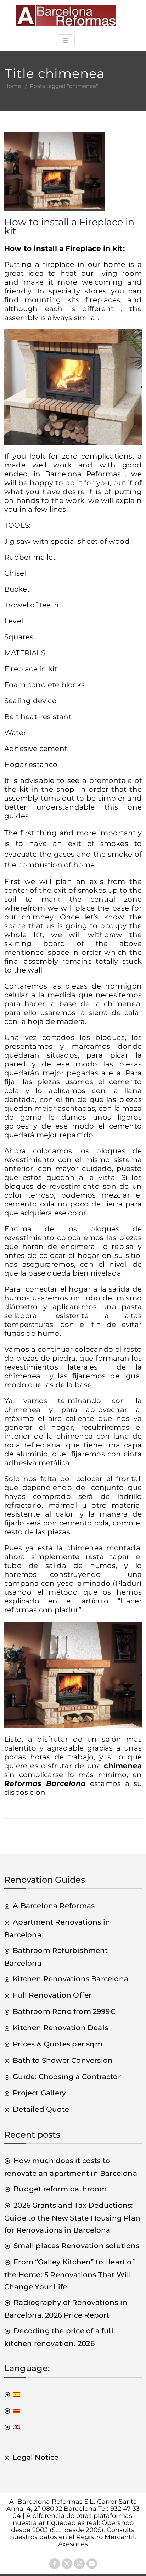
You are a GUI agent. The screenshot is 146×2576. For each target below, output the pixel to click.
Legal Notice (36, 2457)
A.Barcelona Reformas (54, 1906)
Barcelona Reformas (83, 474)
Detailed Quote (41, 2109)
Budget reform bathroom (60, 2189)
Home (13, 86)
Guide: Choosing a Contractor (67, 2077)
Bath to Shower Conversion (63, 2060)
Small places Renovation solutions (77, 2246)
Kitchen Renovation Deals (60, 2028)
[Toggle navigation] (66, 40)
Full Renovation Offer (52, 1995)
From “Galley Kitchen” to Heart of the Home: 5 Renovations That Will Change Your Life (69, 2274)
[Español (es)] (12, 2394)
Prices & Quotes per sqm (58, 2044)
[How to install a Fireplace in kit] (55, 174)
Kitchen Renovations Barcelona (71, 1979)
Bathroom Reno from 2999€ (64, 2011)
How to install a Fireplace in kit (69, 226)
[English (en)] (12, 2427)
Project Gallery (39, 2093)
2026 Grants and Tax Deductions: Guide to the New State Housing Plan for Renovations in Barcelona (72, 2218)
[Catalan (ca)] (12, 2410)
